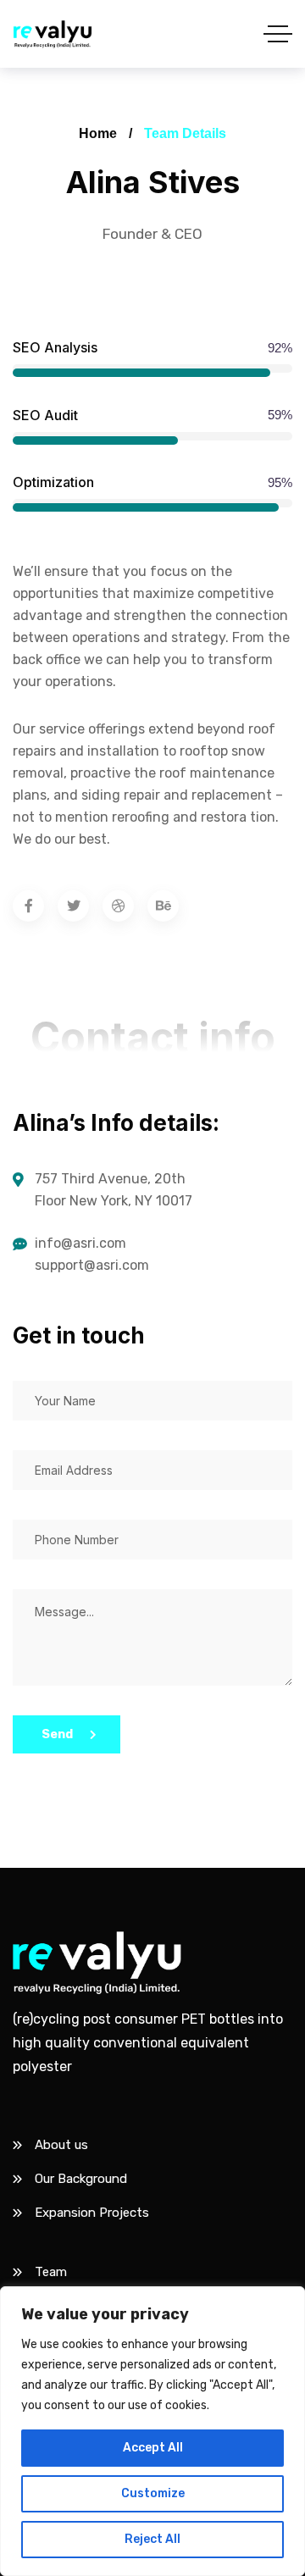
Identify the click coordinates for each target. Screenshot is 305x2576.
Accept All (153, 2448)
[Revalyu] (53, 34)
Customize (153, 2493)
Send (57, 1734)
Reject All (152, 2539)
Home (98, 133)
